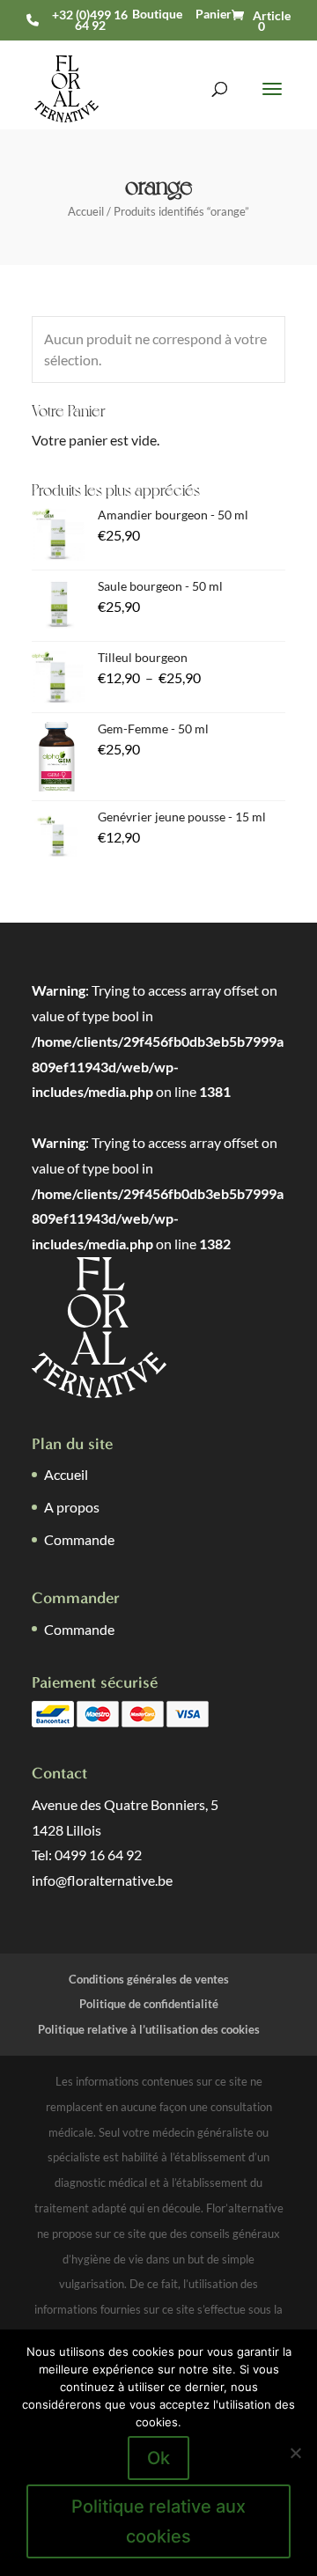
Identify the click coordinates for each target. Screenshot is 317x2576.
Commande (79, 1539)
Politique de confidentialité (149, 2004)
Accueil (86, 211)
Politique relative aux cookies (158, 2521)
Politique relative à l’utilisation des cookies (149, 2029)
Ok (158, 2458)
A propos (72, 1507)
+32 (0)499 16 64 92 (90, 20)
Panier (214, 14)
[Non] (295, 2453)
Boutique (157, 14)
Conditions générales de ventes (149, 1979)
